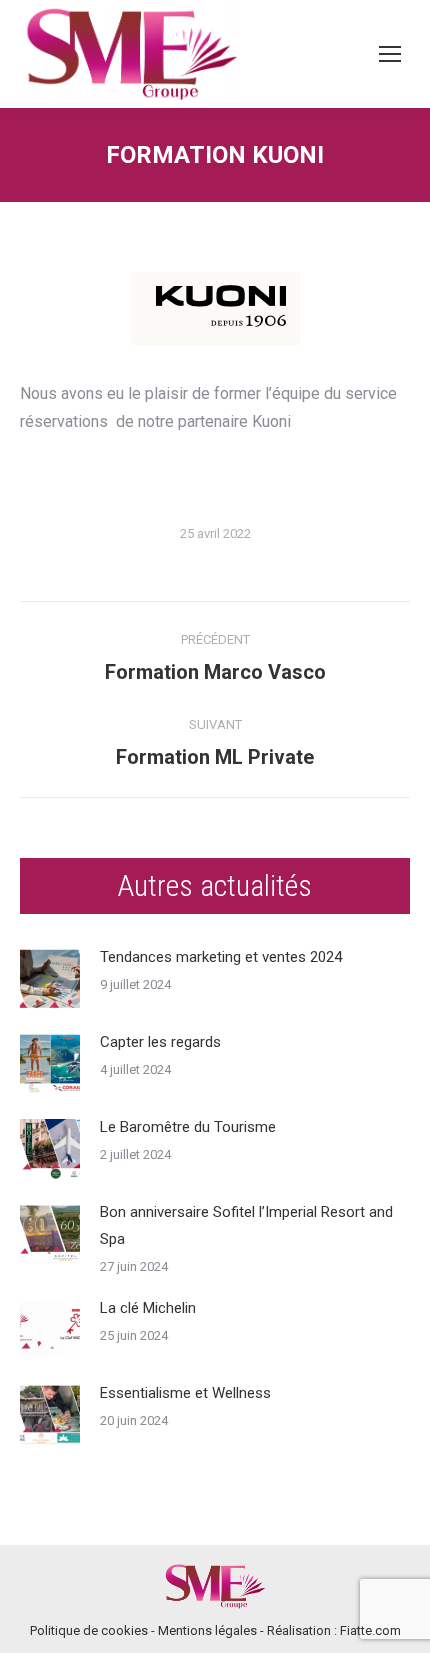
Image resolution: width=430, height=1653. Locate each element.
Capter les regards (160, 1042)
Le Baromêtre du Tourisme (188, 1127)
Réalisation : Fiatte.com (334, 1630)
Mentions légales (207, 1630)
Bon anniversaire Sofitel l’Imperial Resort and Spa (246, 1225)
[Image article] (50, 979)
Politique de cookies (89, 1630)
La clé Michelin (148, 1308)
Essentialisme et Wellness (185, 1393)
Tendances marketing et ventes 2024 (221, 957)
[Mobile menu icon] (390, 54)
